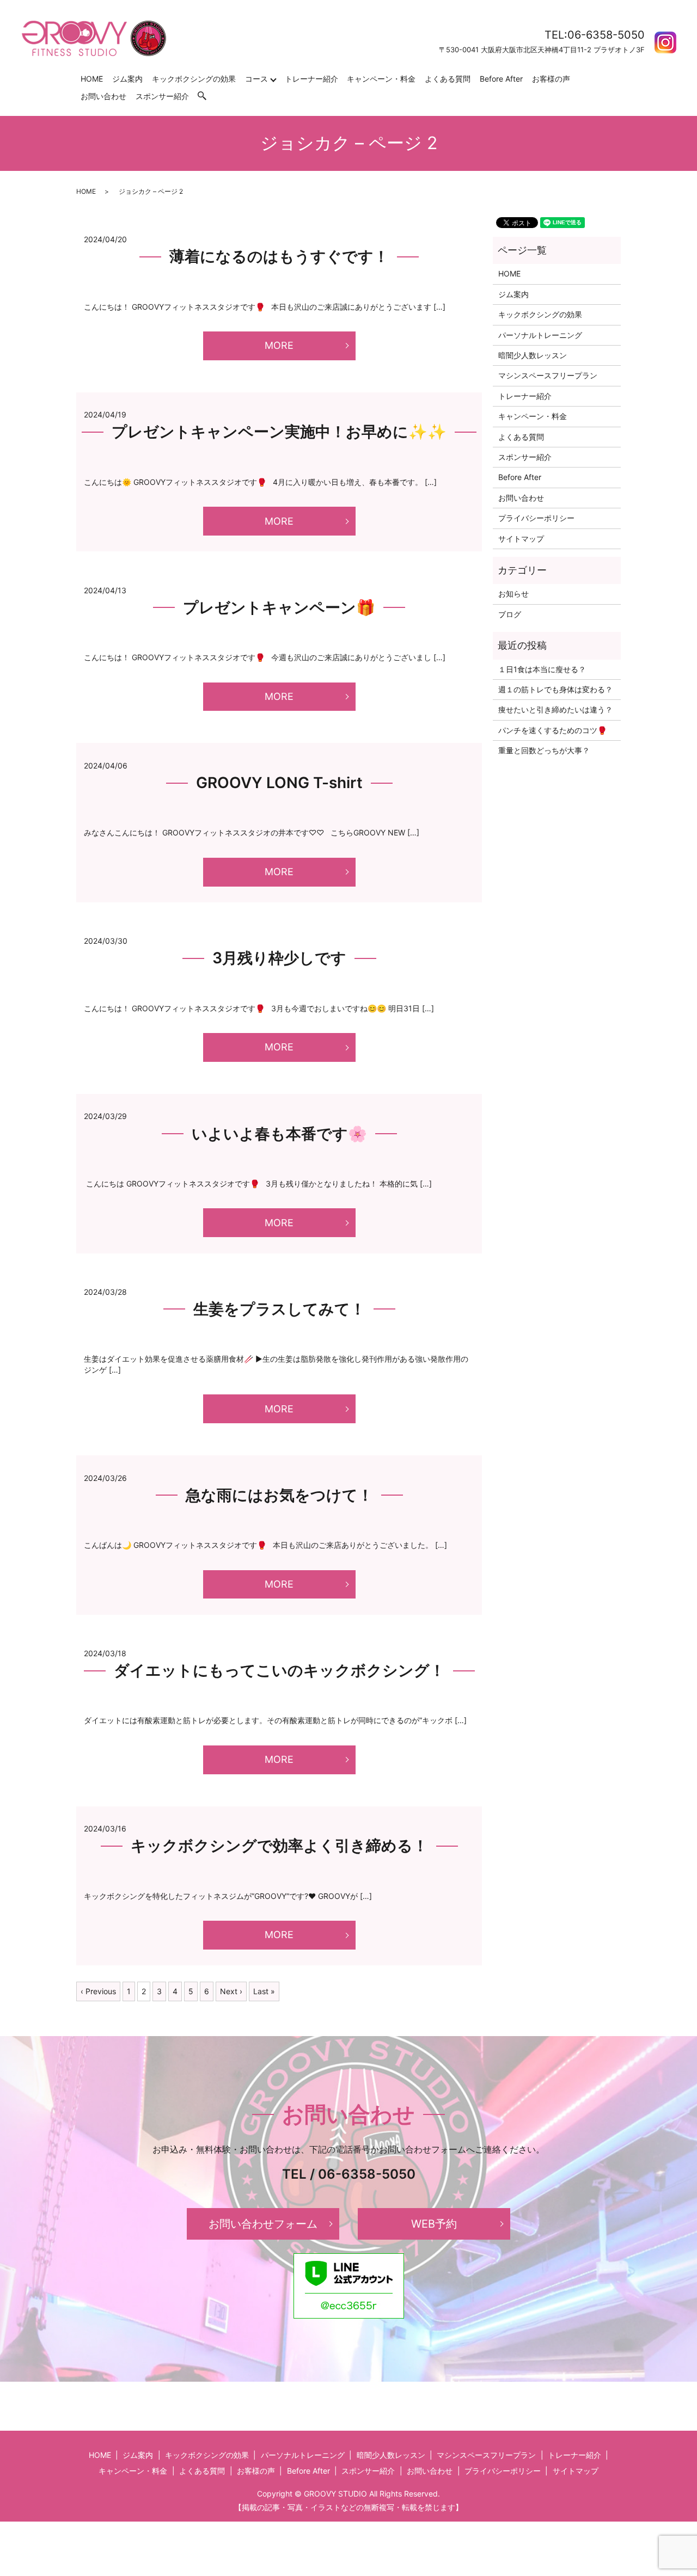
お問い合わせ (103, 96)
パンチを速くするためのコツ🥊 (552, 730)
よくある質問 (448, 79)
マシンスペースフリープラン (548, 375)
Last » (264, 1991)
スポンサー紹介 (162, 96)
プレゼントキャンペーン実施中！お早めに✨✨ (279, 432)
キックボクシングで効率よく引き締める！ (279, 1846)
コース (256, 79)
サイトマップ (521, 539)
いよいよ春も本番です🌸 (279, 1134)
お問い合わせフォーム (263, 2224)
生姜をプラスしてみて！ (279, 1309)
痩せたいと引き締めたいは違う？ (555, 709)
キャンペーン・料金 (381, 79)
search (207, 96)
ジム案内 (127, 79)
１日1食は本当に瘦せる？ (542, 669)
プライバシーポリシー (536, 518)
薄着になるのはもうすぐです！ (279, 256)
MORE (279, 345)
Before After (501, 79)
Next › (231, 1991)
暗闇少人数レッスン (533, 355)
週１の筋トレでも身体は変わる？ (555, 689)
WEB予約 (434, 2224)
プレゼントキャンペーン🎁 (279, 607)
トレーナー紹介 (311, 79)
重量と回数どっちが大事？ (544, 750)
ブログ (510, 614)
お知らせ (513, 594)
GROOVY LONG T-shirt (279, 783)
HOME (92, 79)
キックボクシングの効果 (194, 79)
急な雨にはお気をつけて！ (279, 1495)
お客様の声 (551, 79)
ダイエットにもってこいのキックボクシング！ (279, 1670)
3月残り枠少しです (279, 958)
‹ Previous (98, 1991)
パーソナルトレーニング (540, 335)
